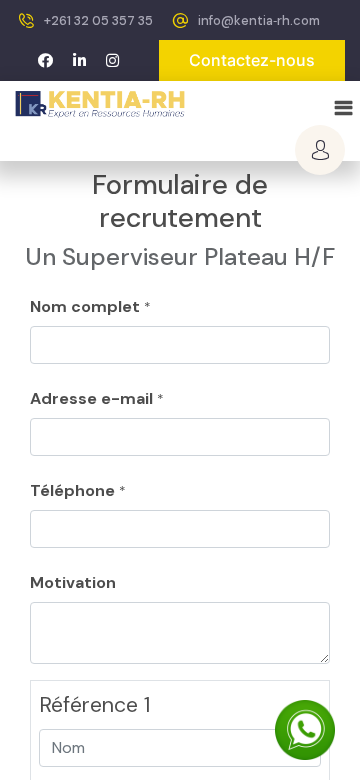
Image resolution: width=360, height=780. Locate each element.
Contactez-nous (252, 60)
